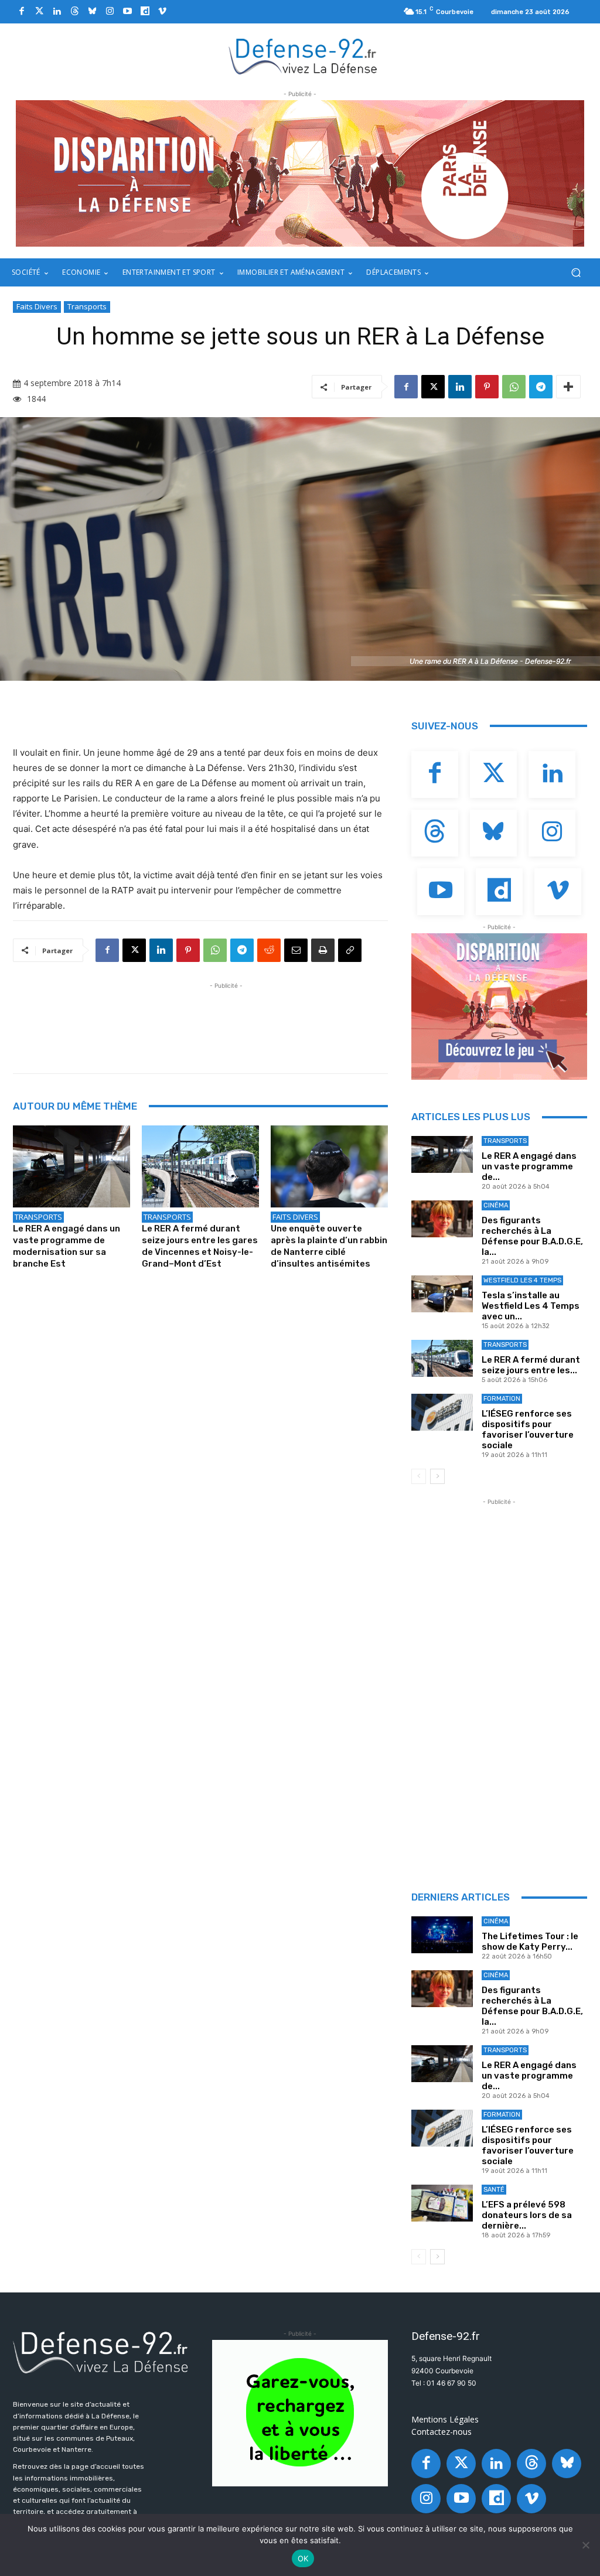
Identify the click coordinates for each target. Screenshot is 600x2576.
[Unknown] (300, 173)
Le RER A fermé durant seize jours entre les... (531, 1365)
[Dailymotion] (145, 12)
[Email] (296, 950)
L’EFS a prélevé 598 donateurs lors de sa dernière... (527, 2215)
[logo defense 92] (303, 56)
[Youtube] (127, 12)
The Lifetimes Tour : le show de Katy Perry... (530, 1942)
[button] (576, 273)
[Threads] (74, 12)
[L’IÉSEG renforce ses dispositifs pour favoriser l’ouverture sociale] (442, 1412)
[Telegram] (541, 387)
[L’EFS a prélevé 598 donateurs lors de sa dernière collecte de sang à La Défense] (442, 2203)
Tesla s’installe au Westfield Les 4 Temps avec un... (531, 1306)
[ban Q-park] (300, 2413)
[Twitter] (39, 12)
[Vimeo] (162, 12)
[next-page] (437, 1476)
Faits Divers (37, 306)
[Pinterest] (487, 387)
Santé (494, 2190)
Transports (87, 306)
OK (303, 2558)
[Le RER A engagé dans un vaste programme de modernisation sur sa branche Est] (71, 1166)
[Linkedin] (57, 12)
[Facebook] (22, 12)
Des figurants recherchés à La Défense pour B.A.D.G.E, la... (532, 1236)
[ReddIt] (269, 950)
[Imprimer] (323, 950)
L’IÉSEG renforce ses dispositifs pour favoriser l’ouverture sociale (528, 1429)
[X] (433, 387)
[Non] (585, 2545)
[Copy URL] (350, 950)
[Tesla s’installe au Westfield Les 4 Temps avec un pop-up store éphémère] (442, 1294)
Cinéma (496, 1205)
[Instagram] (110, 12)
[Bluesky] (92, 12)
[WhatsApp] (514, 387)
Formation (502, 1399)
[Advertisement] (226, 1018)
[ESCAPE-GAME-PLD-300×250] (499, 1006)
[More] (568, 387)
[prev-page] (419, 1476)
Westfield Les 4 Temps (522, 1280)
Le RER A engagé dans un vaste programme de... (529, 1166)
